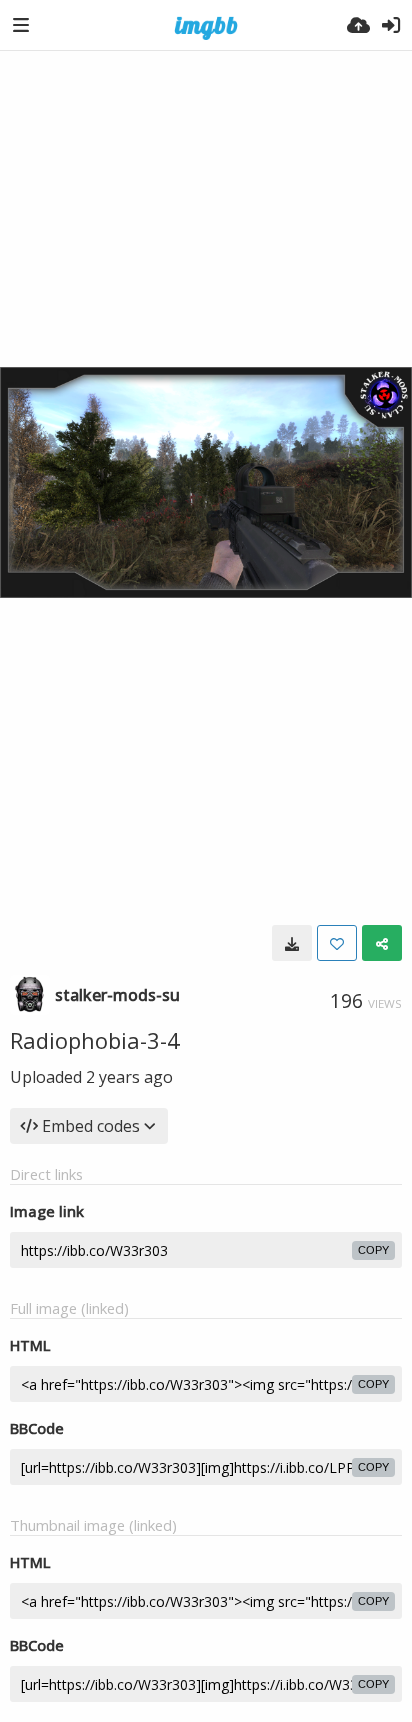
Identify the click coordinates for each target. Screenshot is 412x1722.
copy (373, 1250)
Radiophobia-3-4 (95, 1040)
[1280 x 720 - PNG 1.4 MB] (292, 943)
